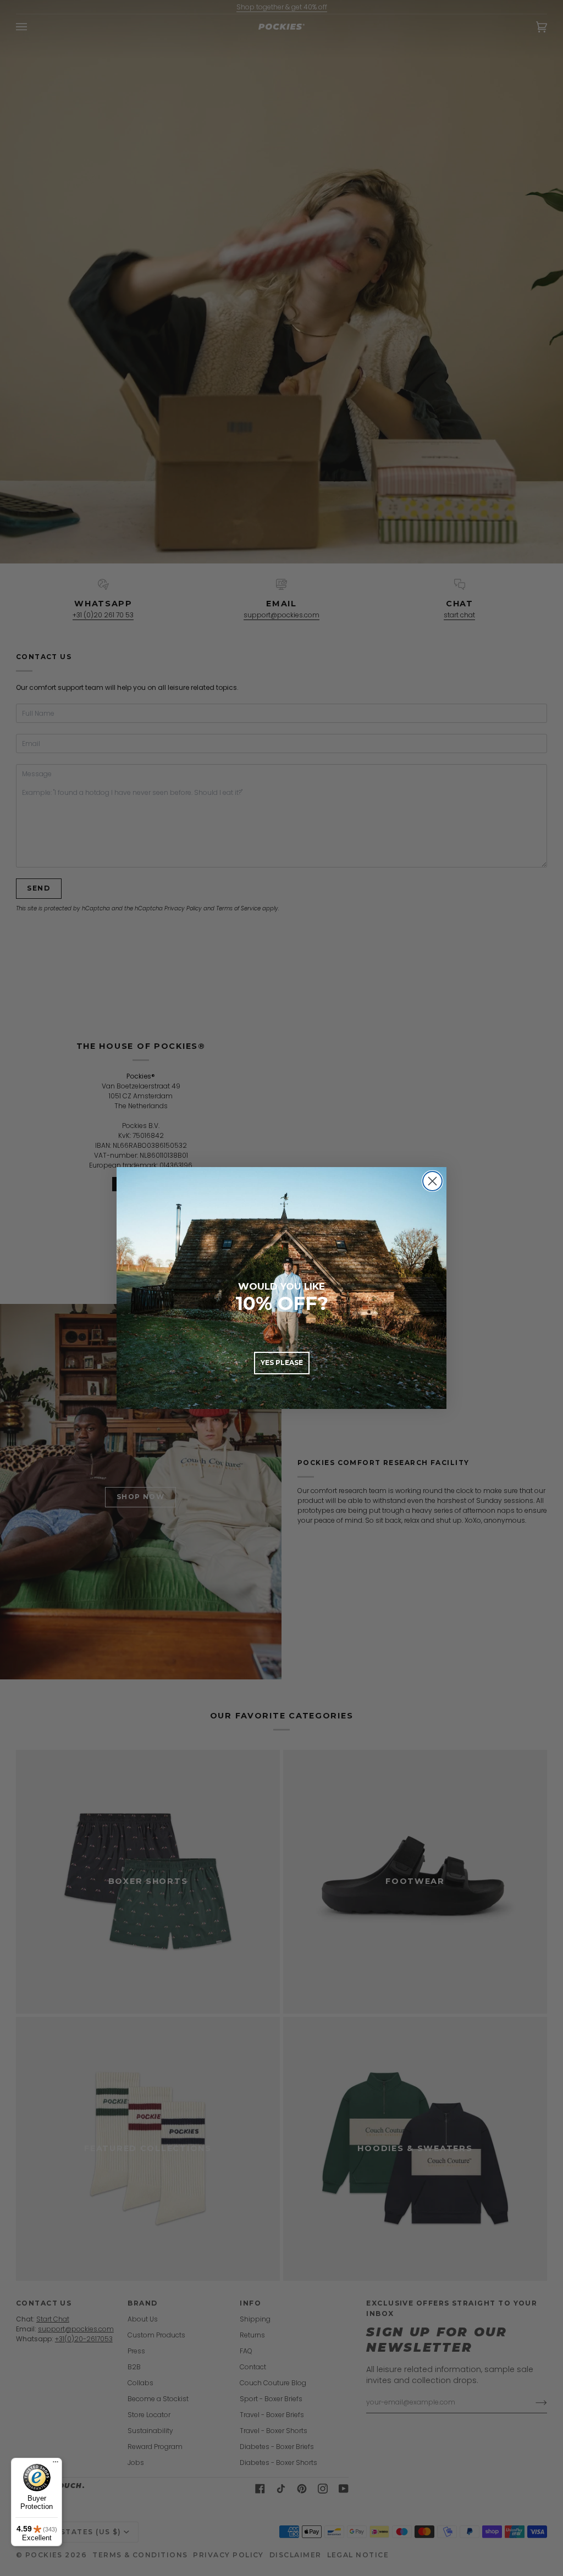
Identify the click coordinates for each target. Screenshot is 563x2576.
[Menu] (56, 2464)
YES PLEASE (282, 1362)
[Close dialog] (432, 1181)
